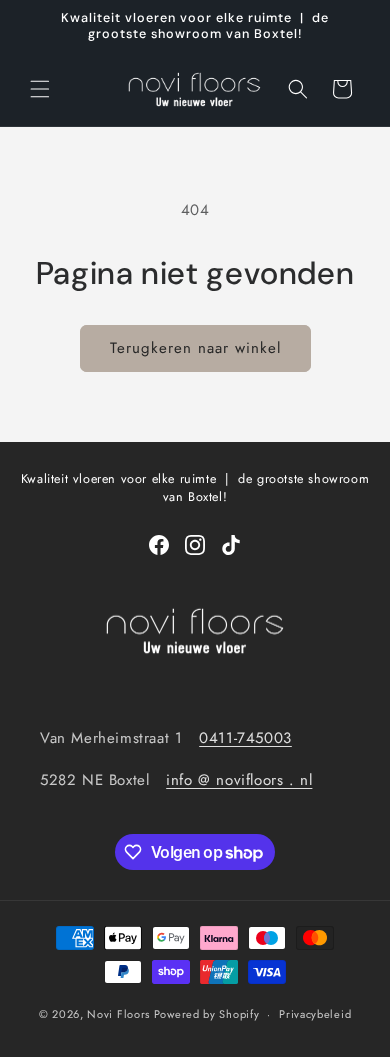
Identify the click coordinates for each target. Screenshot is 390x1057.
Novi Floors (118, 1014)
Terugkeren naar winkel (195, 348)
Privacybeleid (315, 1014)
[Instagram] (195, 545)
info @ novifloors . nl (239, 780)
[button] (40, 89)
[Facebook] (159, 545)
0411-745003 (245, 738)
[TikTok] (231, 545)
